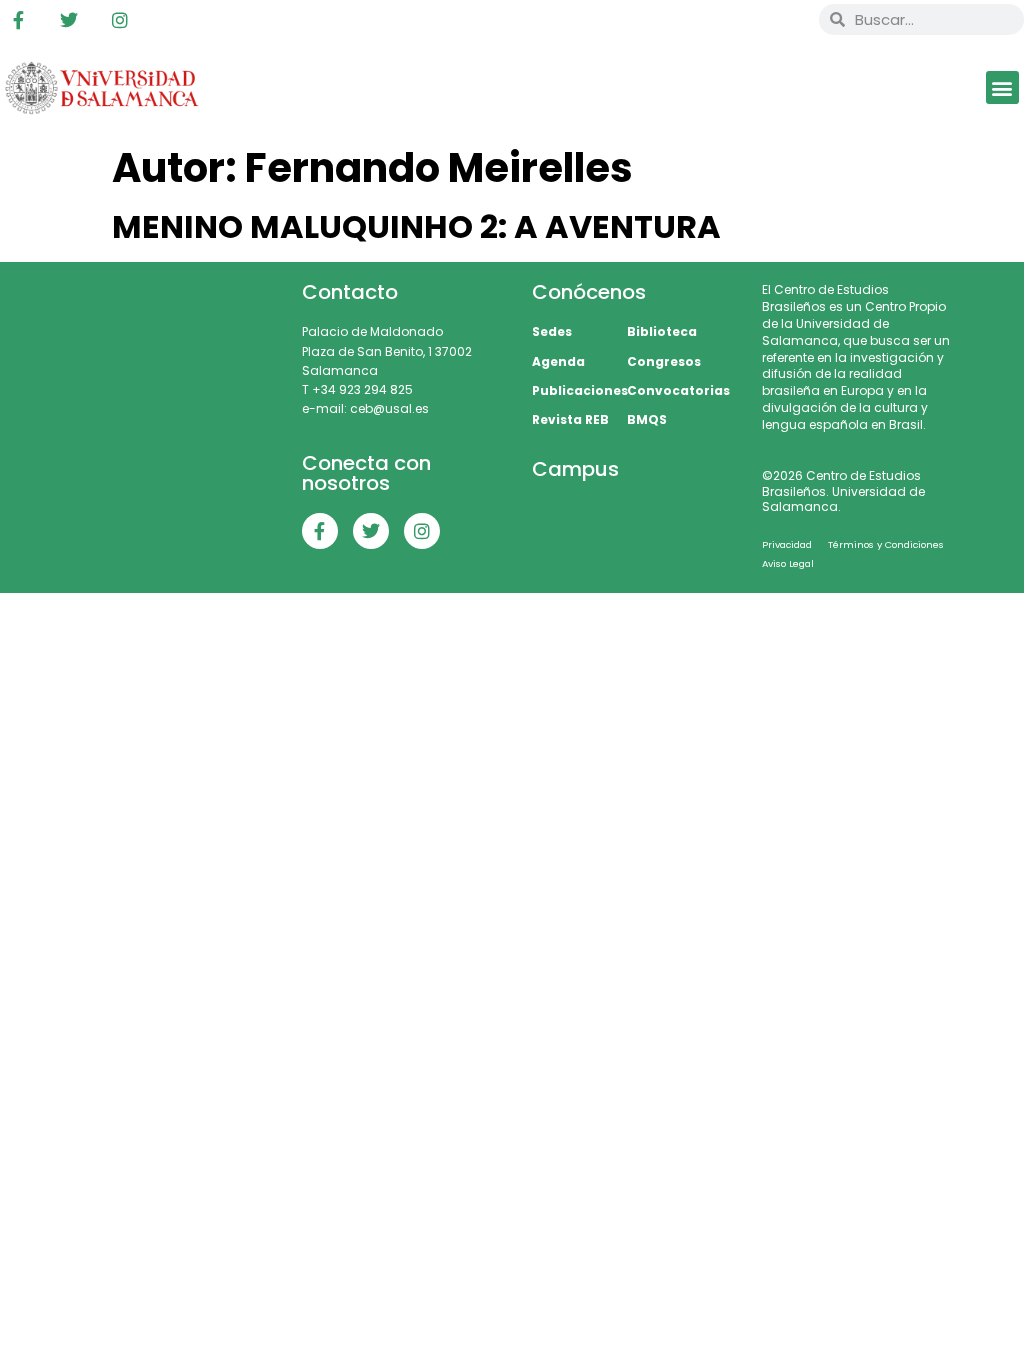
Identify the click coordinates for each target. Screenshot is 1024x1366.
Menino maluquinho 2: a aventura (416, 226)
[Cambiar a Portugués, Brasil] (693, 20)
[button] (1002, 87)
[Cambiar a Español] (731, 20)
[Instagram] (120, 20)
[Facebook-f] (18, 20)
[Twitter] (69, 20)
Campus (575, 469)
